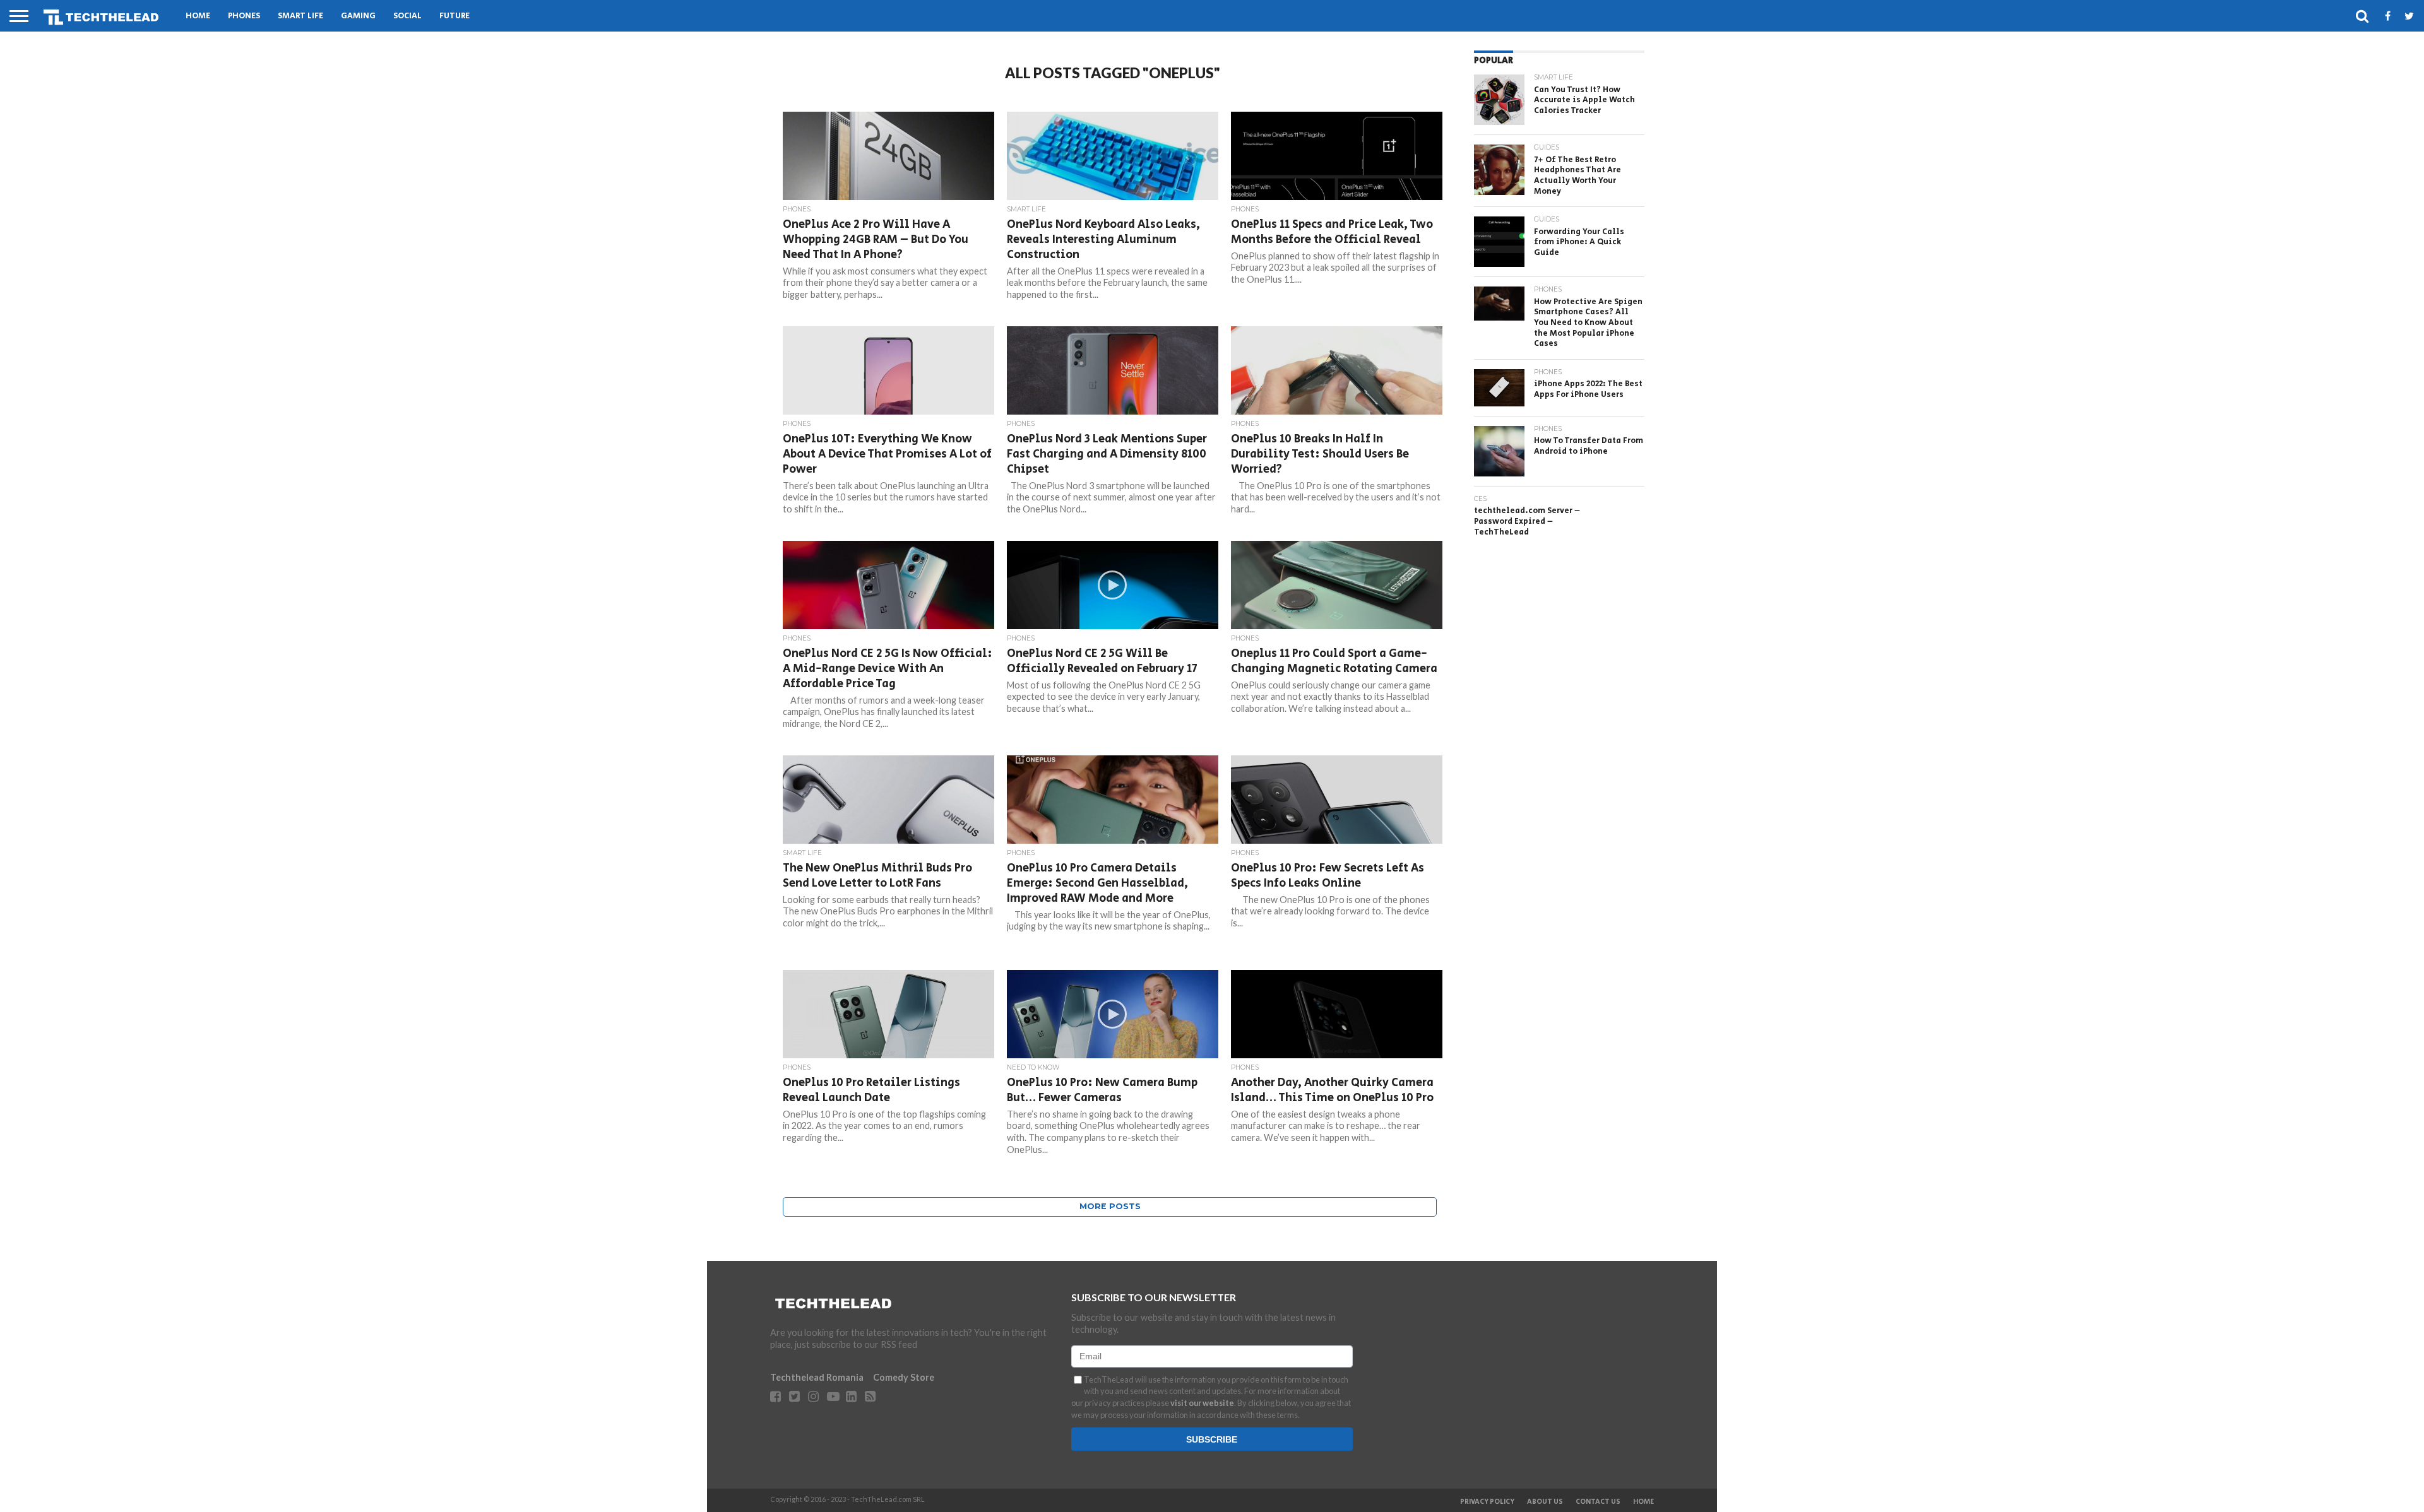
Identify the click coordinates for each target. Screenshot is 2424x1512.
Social (407, 16)
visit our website (1202, 1403)
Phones (244, 16)
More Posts (1110, 1206)
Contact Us (1598, 1502)
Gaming (358, 16)
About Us (1545, 1502)
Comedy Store (904, 1377)
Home (198, 16)
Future (454, 16)
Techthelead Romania (817, 1377)
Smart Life (300, 16)
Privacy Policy (1487, 1502)
